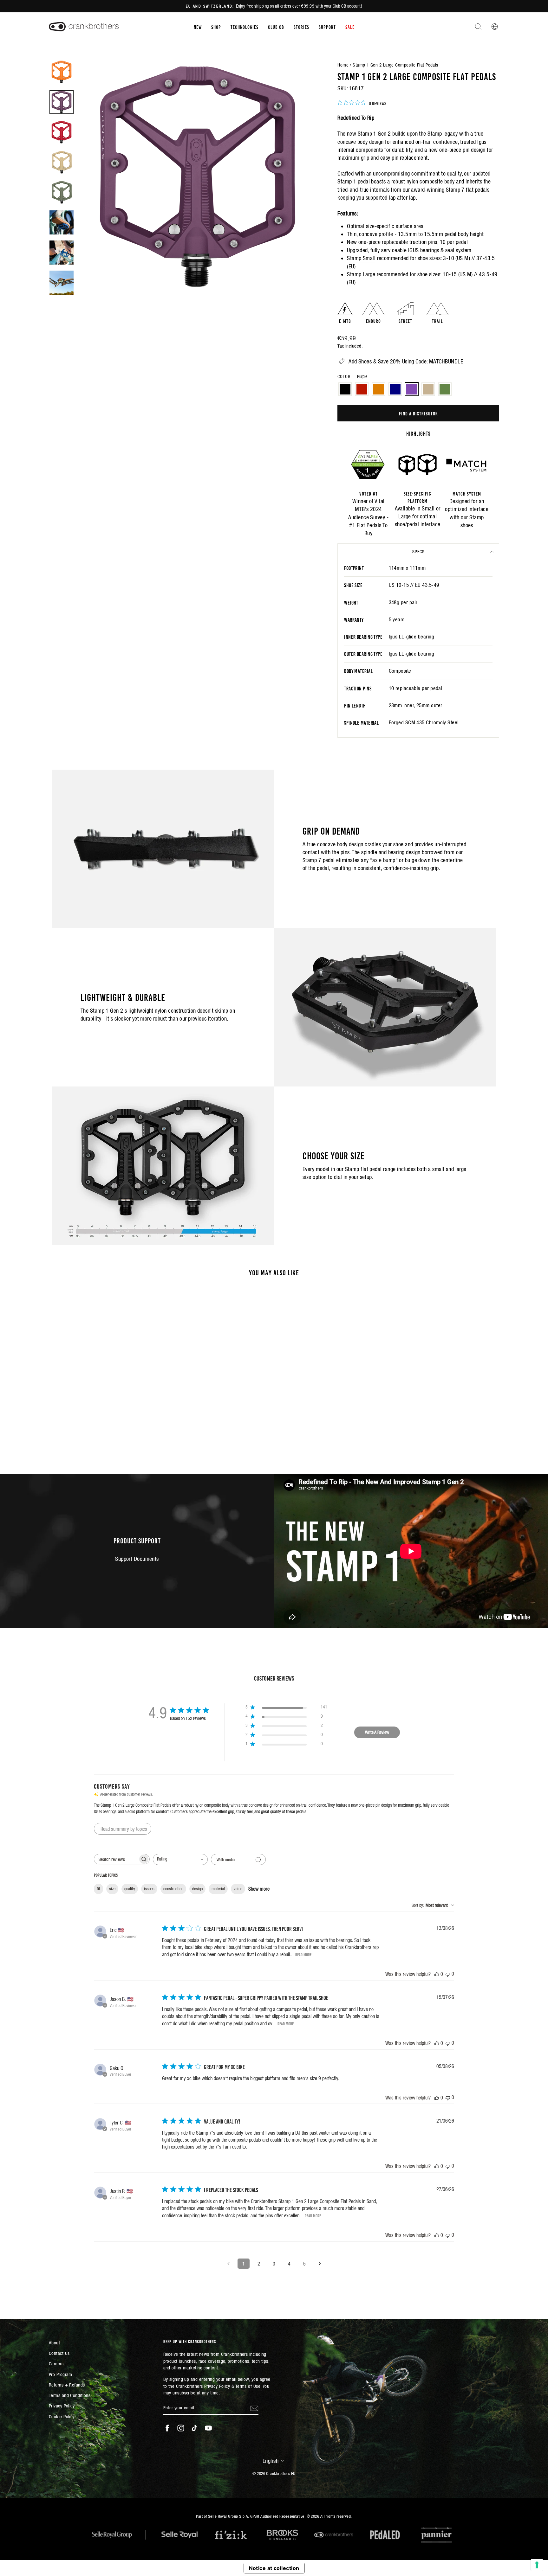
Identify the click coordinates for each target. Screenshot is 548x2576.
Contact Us (59, 2353)
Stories (301, 27)
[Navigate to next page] (320, 2264)
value (238, 1889)
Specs (418, 552)
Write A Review (377, 1732)
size (112, 1889)
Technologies (245, 27)
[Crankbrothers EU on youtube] (208, 2428)
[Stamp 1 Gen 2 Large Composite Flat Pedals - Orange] (94, 1429)
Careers (56, 2364)
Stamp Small (361, 258)
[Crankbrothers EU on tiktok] (194, 2428)
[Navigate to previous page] (228, 2264)
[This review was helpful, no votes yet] (437, 1974)
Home (343, 65)
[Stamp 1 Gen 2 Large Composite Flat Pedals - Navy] (103, 1429)
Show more (259, 1889)
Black (345, 389)
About (54, 2343)
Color (352, 376)
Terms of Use (248, 2386)
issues (149, 1889)
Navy (395, 389)
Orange (378, 389)
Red (362, 389)
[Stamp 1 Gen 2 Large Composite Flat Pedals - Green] (128, 1429)
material (218, 1889)
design (197, 1889)
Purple (412, 389)
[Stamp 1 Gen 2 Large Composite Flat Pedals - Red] (85, 1429)
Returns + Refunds (67, 2385)
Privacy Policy (62, 2406)
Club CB (276, 27)
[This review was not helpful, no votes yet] (448, 1974)
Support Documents (137, 1559)
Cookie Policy (62, 2416)
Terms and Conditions (70, 2395)
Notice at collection (274, 2568)
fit (98, 1889)
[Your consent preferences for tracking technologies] (537, 2565)
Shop (216, 27)
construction (173, 1889)
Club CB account (347, 6)
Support (327, 27)
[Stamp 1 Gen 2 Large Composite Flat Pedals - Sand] (120, 1429)
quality (130, 1889)
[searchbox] (116, 1859)
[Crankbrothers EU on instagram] (181, 2428)
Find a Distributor (418, 413)
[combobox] (180, 1859)
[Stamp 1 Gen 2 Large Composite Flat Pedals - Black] (77, 1429)
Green (445, 389)
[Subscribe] (254, 2408)
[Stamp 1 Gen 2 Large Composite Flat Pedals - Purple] (111, 1429)
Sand (428, 389)
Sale (350, 27)
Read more (303, 1954)
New (198, 27)
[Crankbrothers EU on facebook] (167, 2428)
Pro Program (61, 2374)
